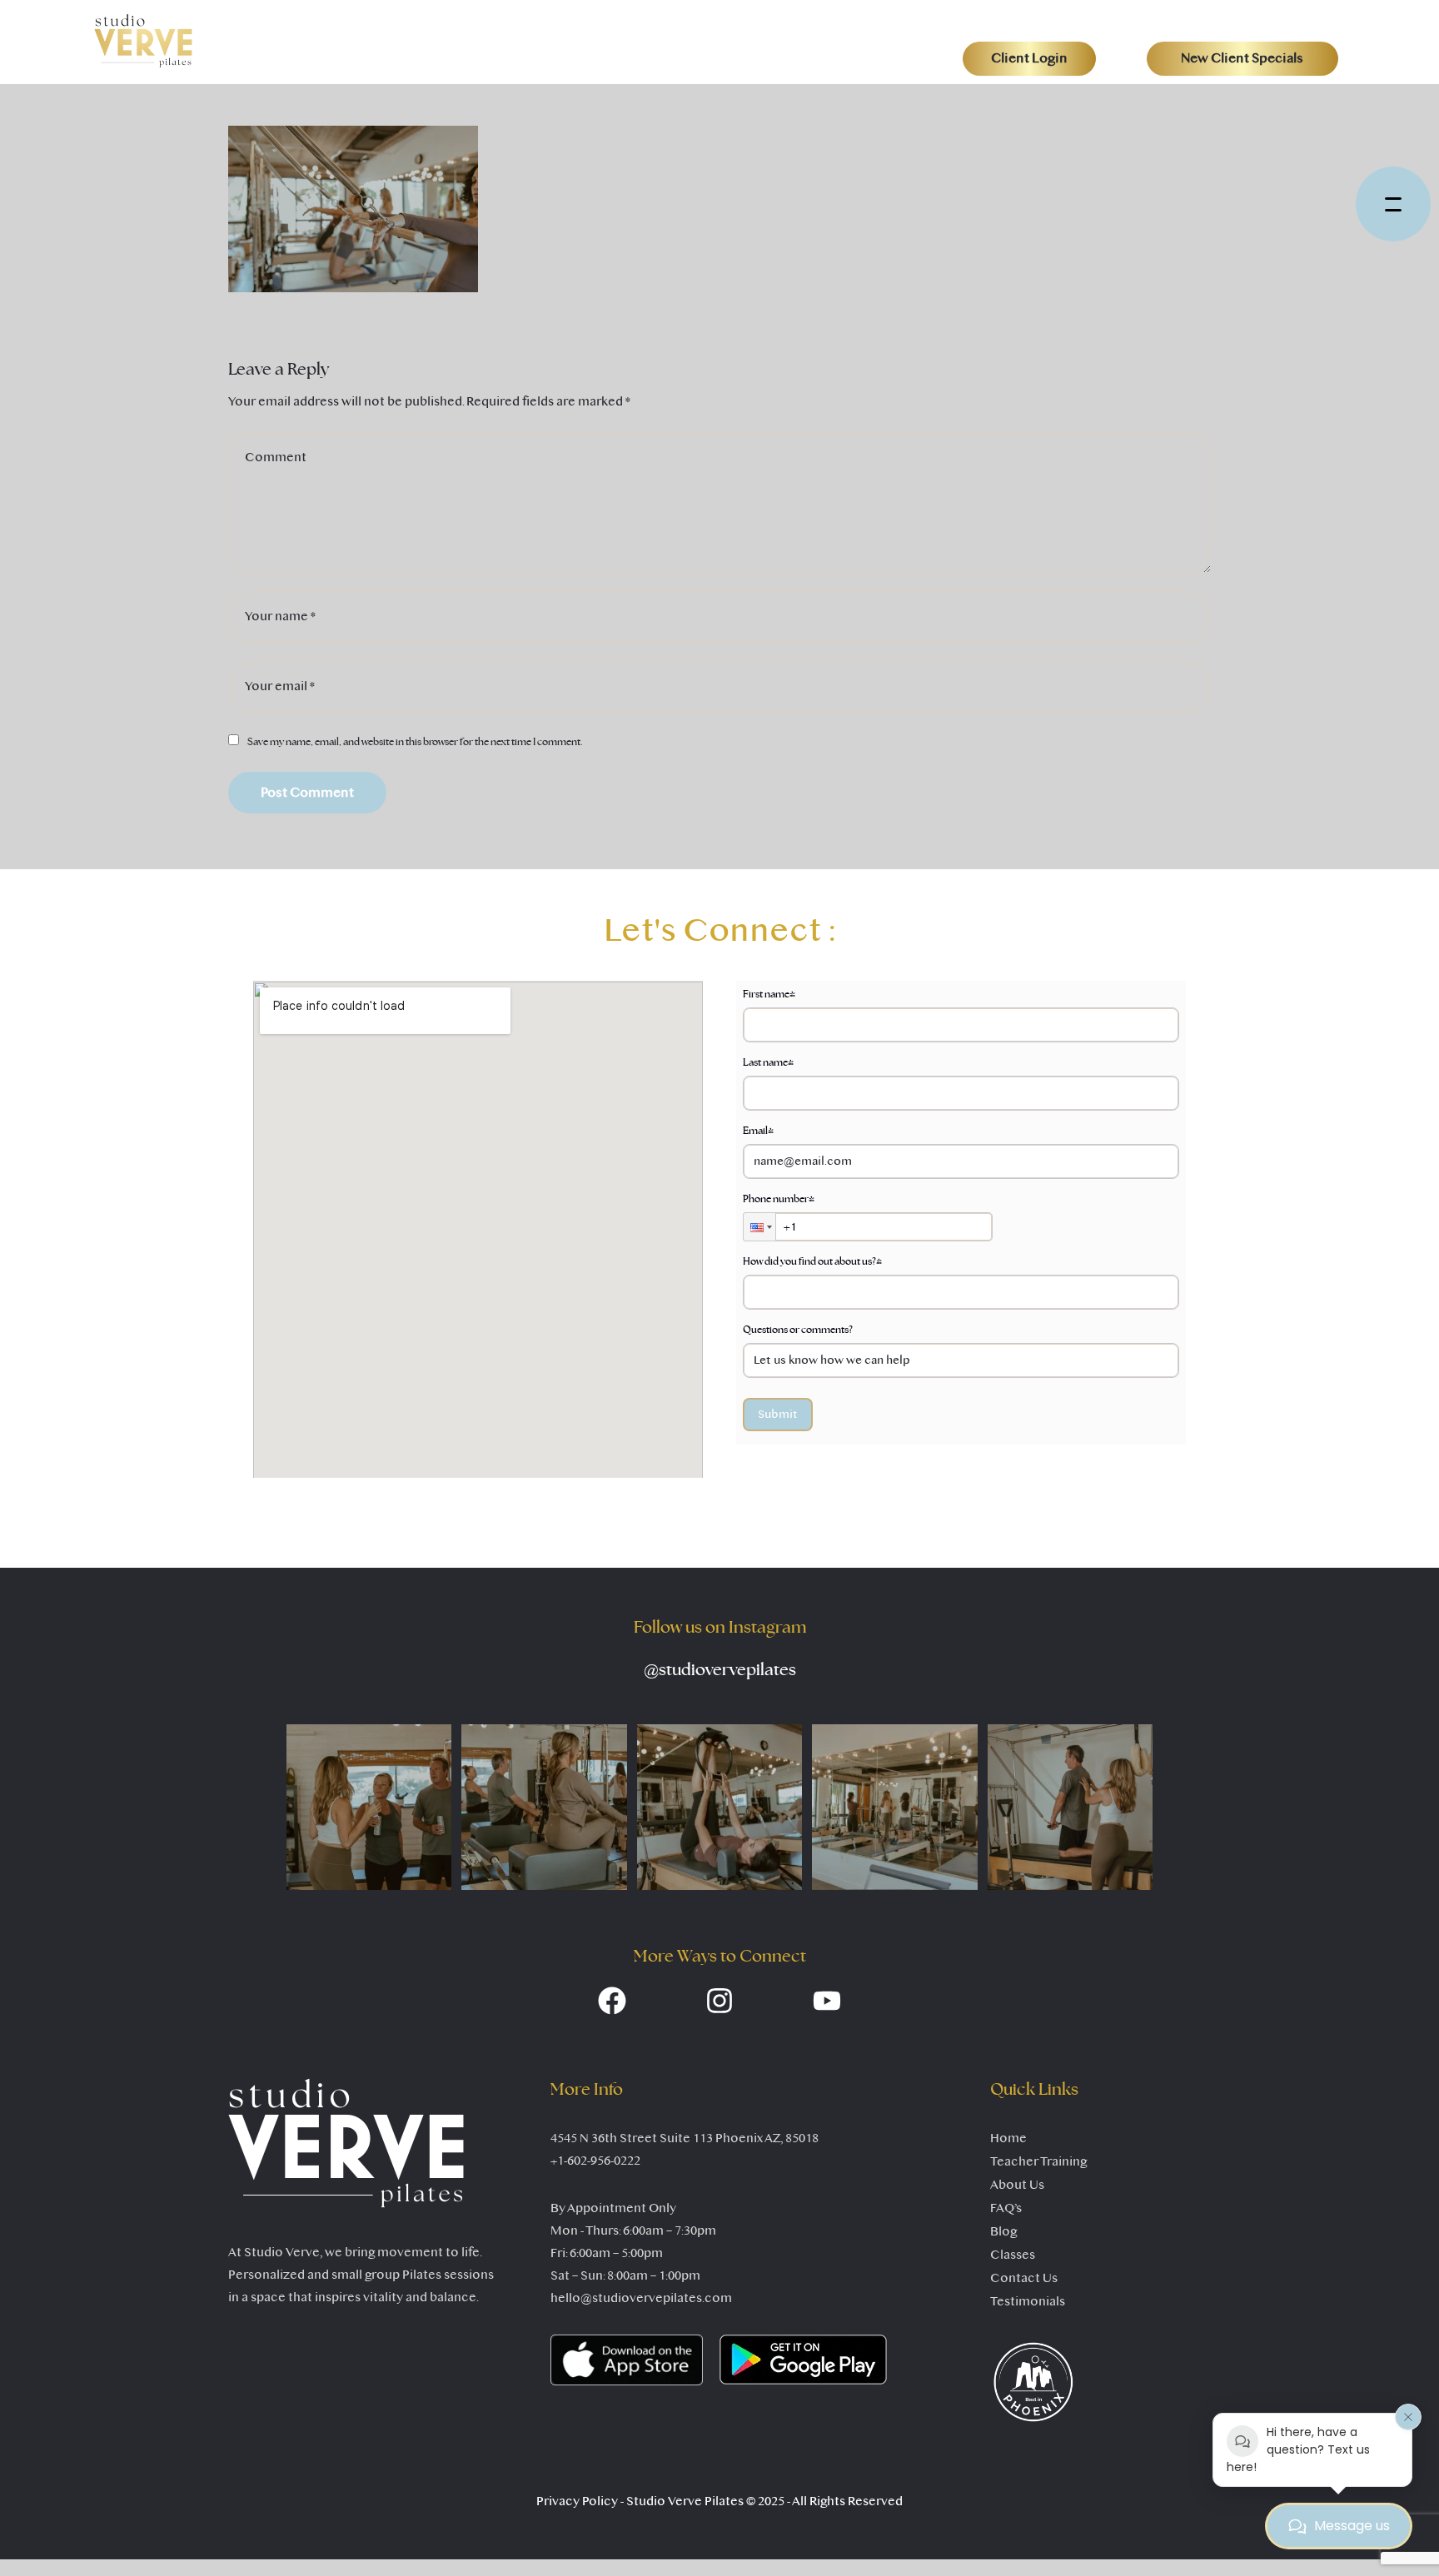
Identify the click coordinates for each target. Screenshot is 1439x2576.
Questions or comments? (798, 1330)
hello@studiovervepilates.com (641, 2298)
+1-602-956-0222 (595, 2161)
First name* (769, 994)
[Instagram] (719, 2001)
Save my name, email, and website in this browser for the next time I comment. (415, 742)
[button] (1029, 58)
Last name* (768, 1062)
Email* (758, 1131)
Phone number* (779, 1199)
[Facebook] (612, 2001)
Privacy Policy (577, 2501)
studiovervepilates (720, 1670)
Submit (778, 1414)
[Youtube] (827, 2001)
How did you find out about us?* (812, 1261)
